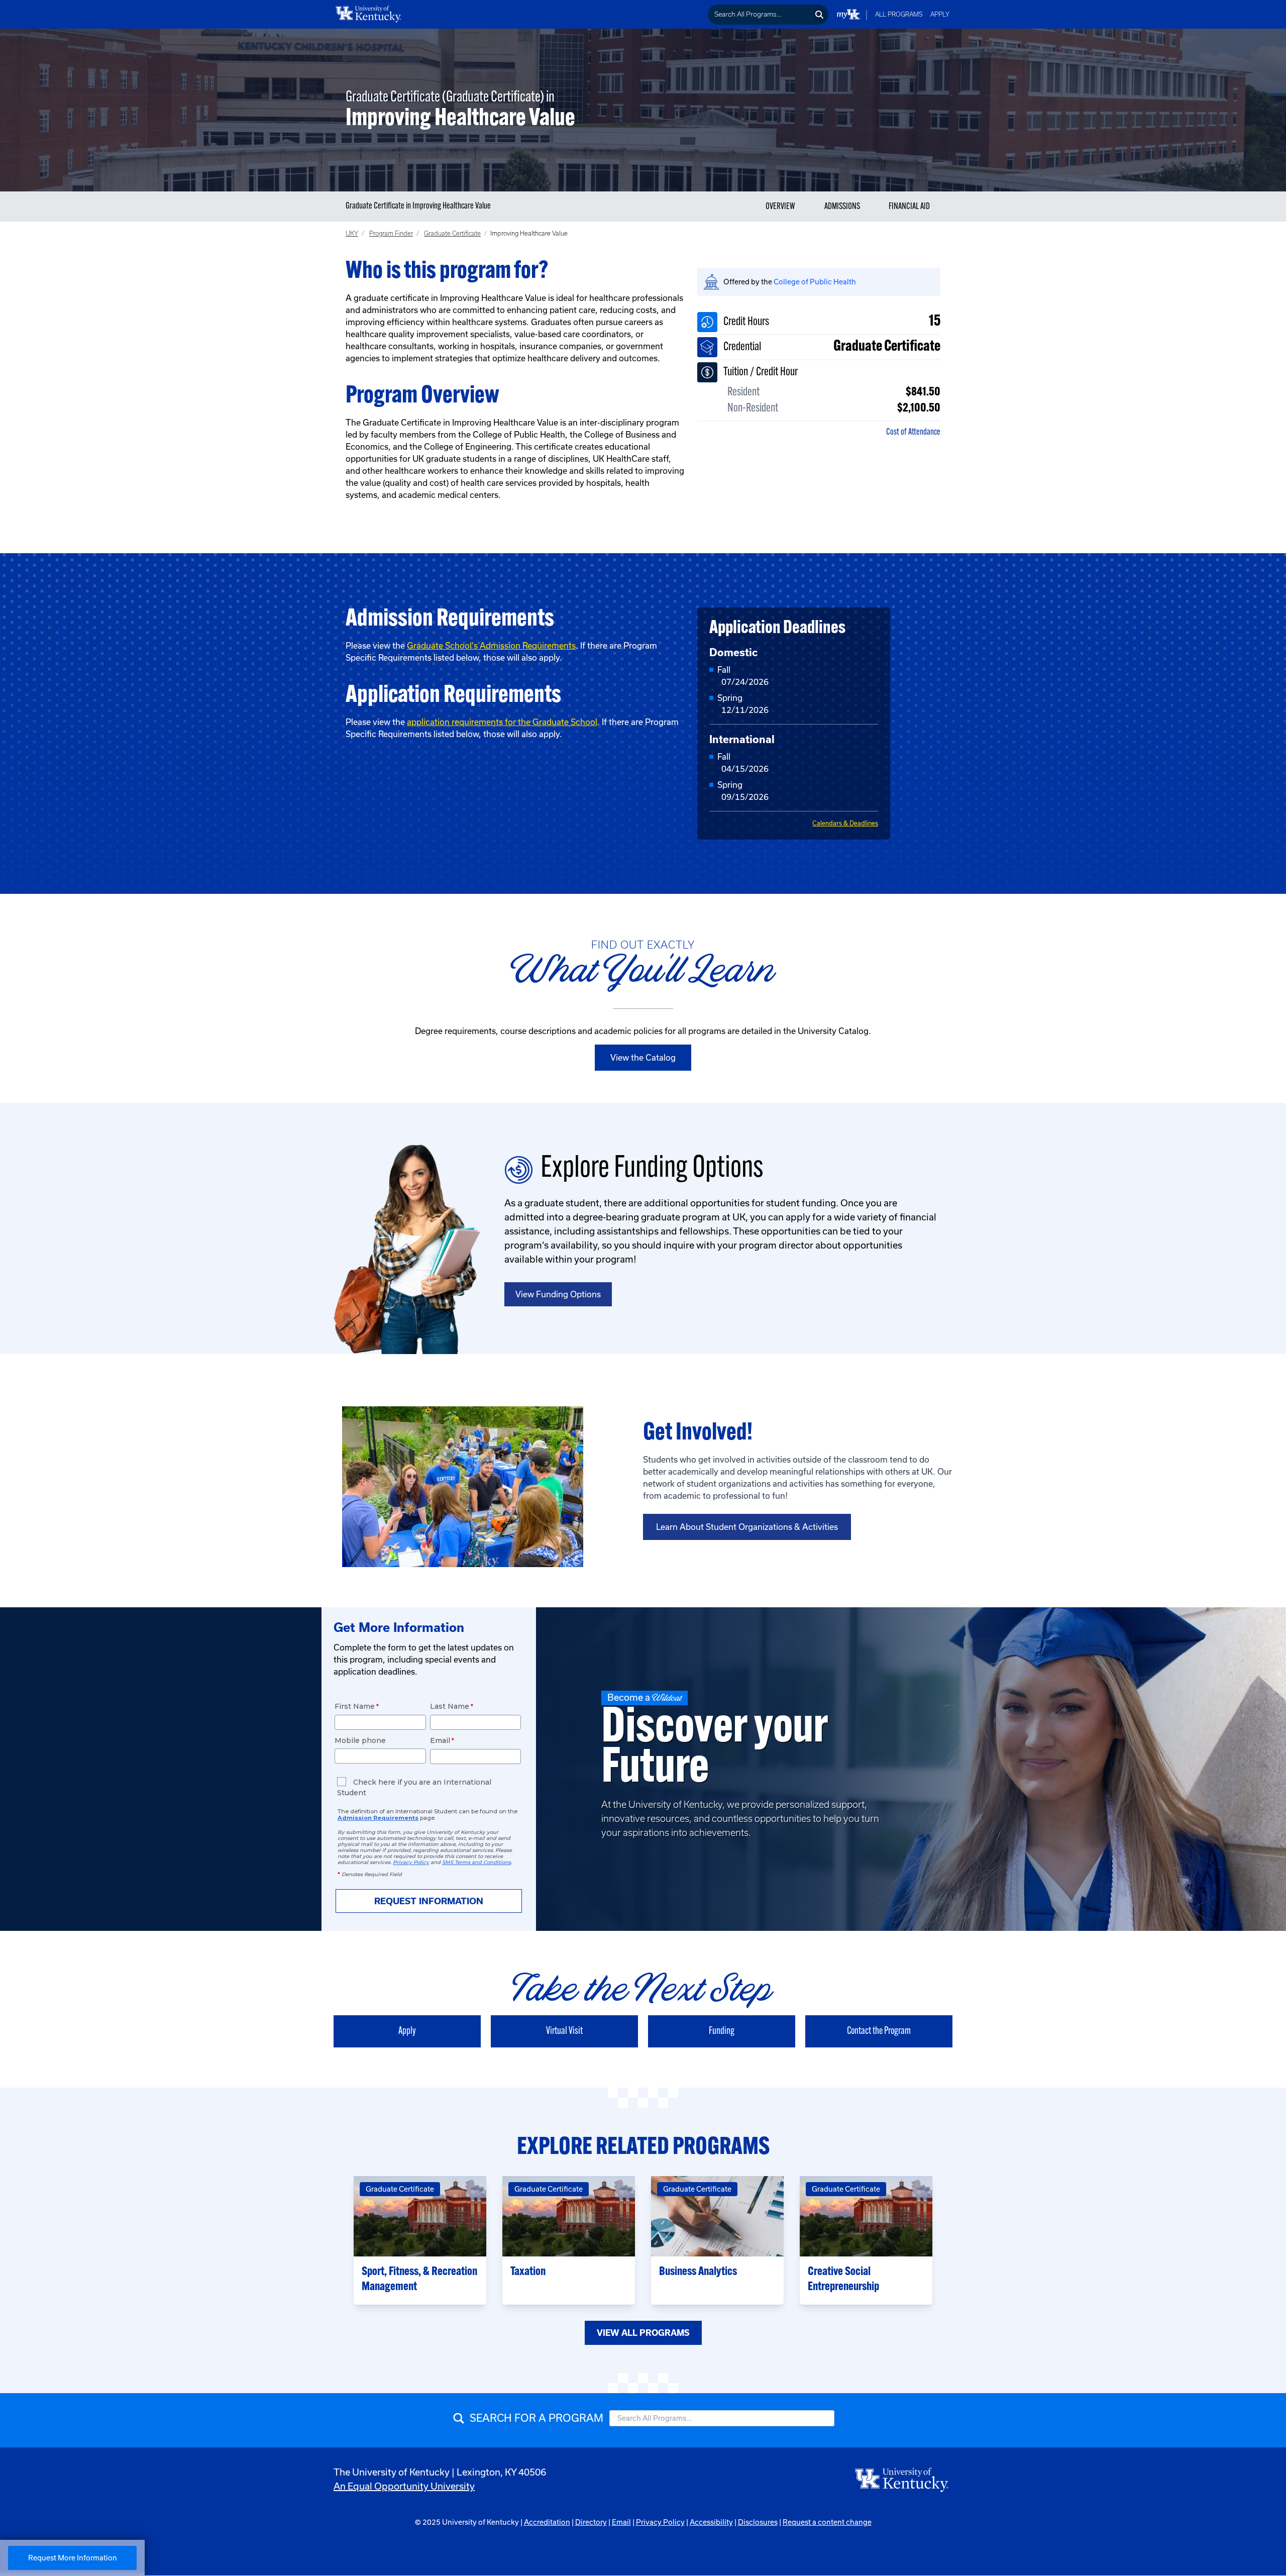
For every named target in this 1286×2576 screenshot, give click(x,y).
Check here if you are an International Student (414, 1787)
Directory (591, 2522)
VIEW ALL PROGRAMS (643, 2333)
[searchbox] (760, 15)
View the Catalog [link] (643, 1058)
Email (440, 1740)
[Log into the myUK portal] (849, 14)
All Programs (899, 14)
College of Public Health (815, 282)
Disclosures (758, 2522)
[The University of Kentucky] (902, 2480)
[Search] (820, 15)
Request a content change (827, 2522)
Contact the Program (879, 2031)
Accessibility (711, 2522)
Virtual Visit (564, 2031)
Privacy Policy (660, 2522)
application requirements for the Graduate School (502, 722)
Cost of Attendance (913, 433)
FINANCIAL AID (909, 207)
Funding (722, 2031)
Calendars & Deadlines (845, 823)
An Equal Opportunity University (404, 2486)
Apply (940, 14)
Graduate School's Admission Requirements (491, 646)
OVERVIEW (780, 207)
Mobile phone (360, 1740)
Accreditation (547, 2522)
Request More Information (73, 2558)
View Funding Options (558, 1294)
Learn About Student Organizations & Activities (747, 1527)
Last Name (450, 1706)
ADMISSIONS (842, 207)
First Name (355, 1706)
